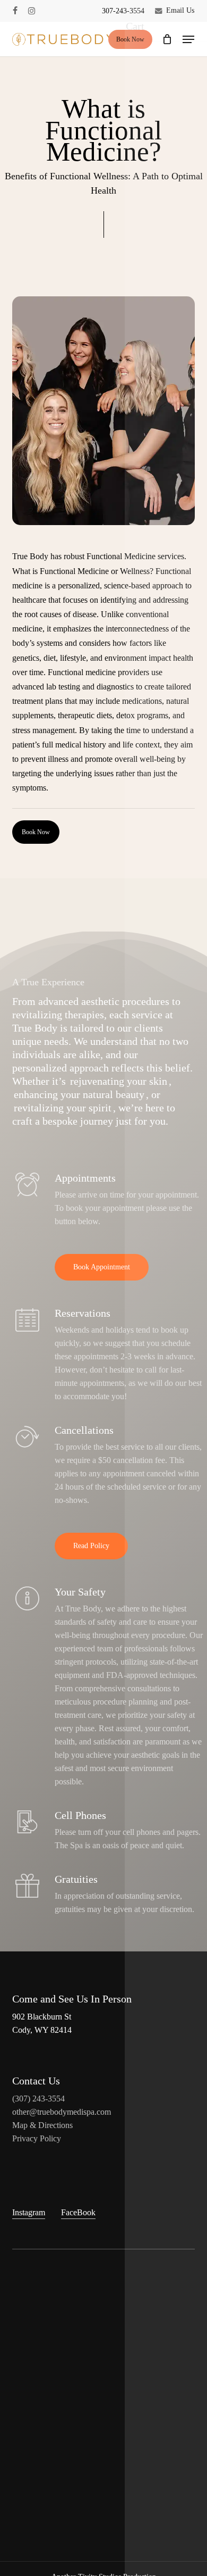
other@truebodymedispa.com (62, 2112)
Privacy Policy (37, 2138)
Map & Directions (42, 2125)
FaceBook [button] (78, 2212)
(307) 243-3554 (38, 2099)
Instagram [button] (29, 2212)
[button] (188, 39)
